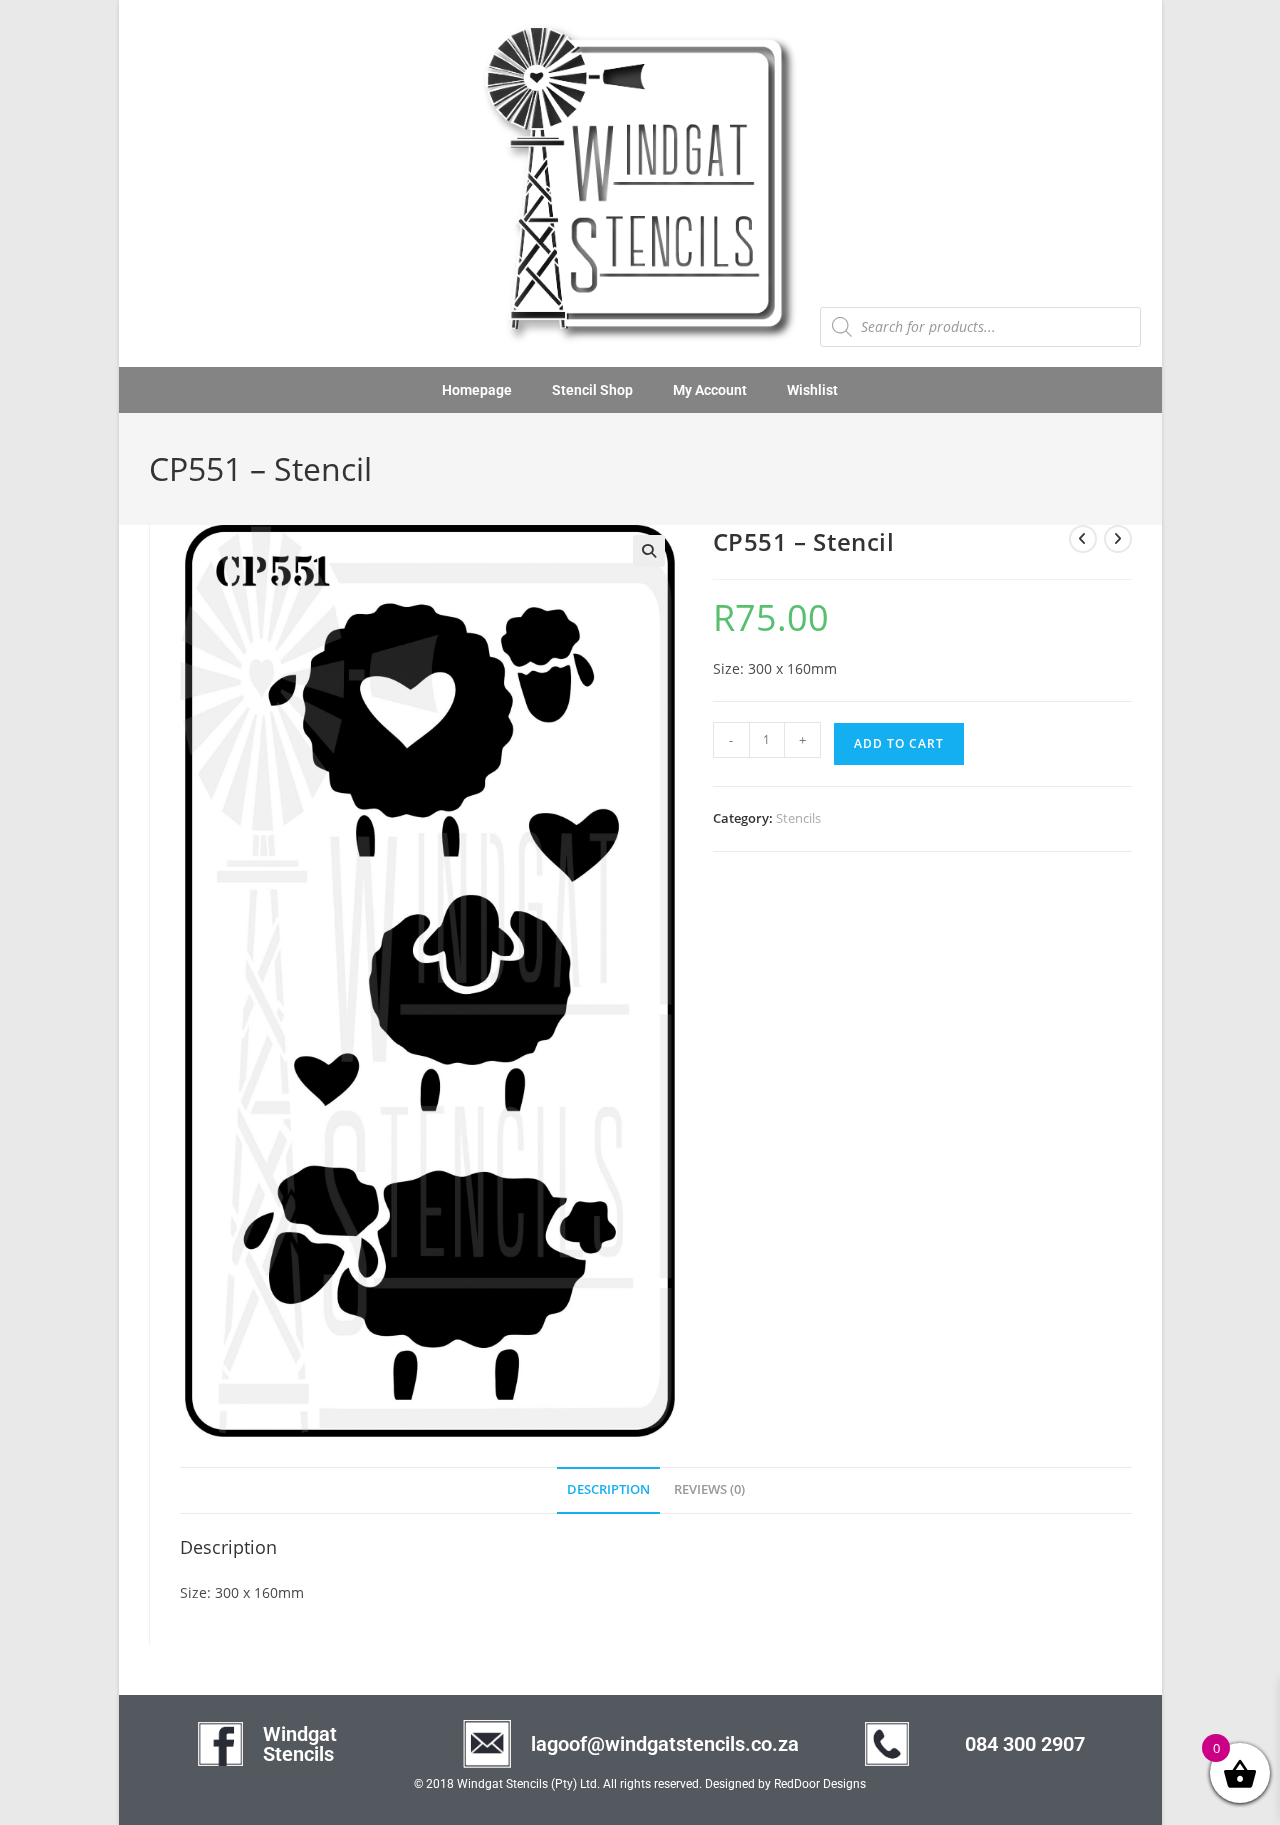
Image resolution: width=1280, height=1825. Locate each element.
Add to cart (899, 743)
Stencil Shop (592, 390)
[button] (649, 551)
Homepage (477, 390)
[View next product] (1118, 539)
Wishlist (812, 390)
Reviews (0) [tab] (709, 1489)
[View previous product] (1083, 539)
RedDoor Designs (820, 1784)
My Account (710, 390)
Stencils (798, 818)
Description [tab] (608, 1489)
